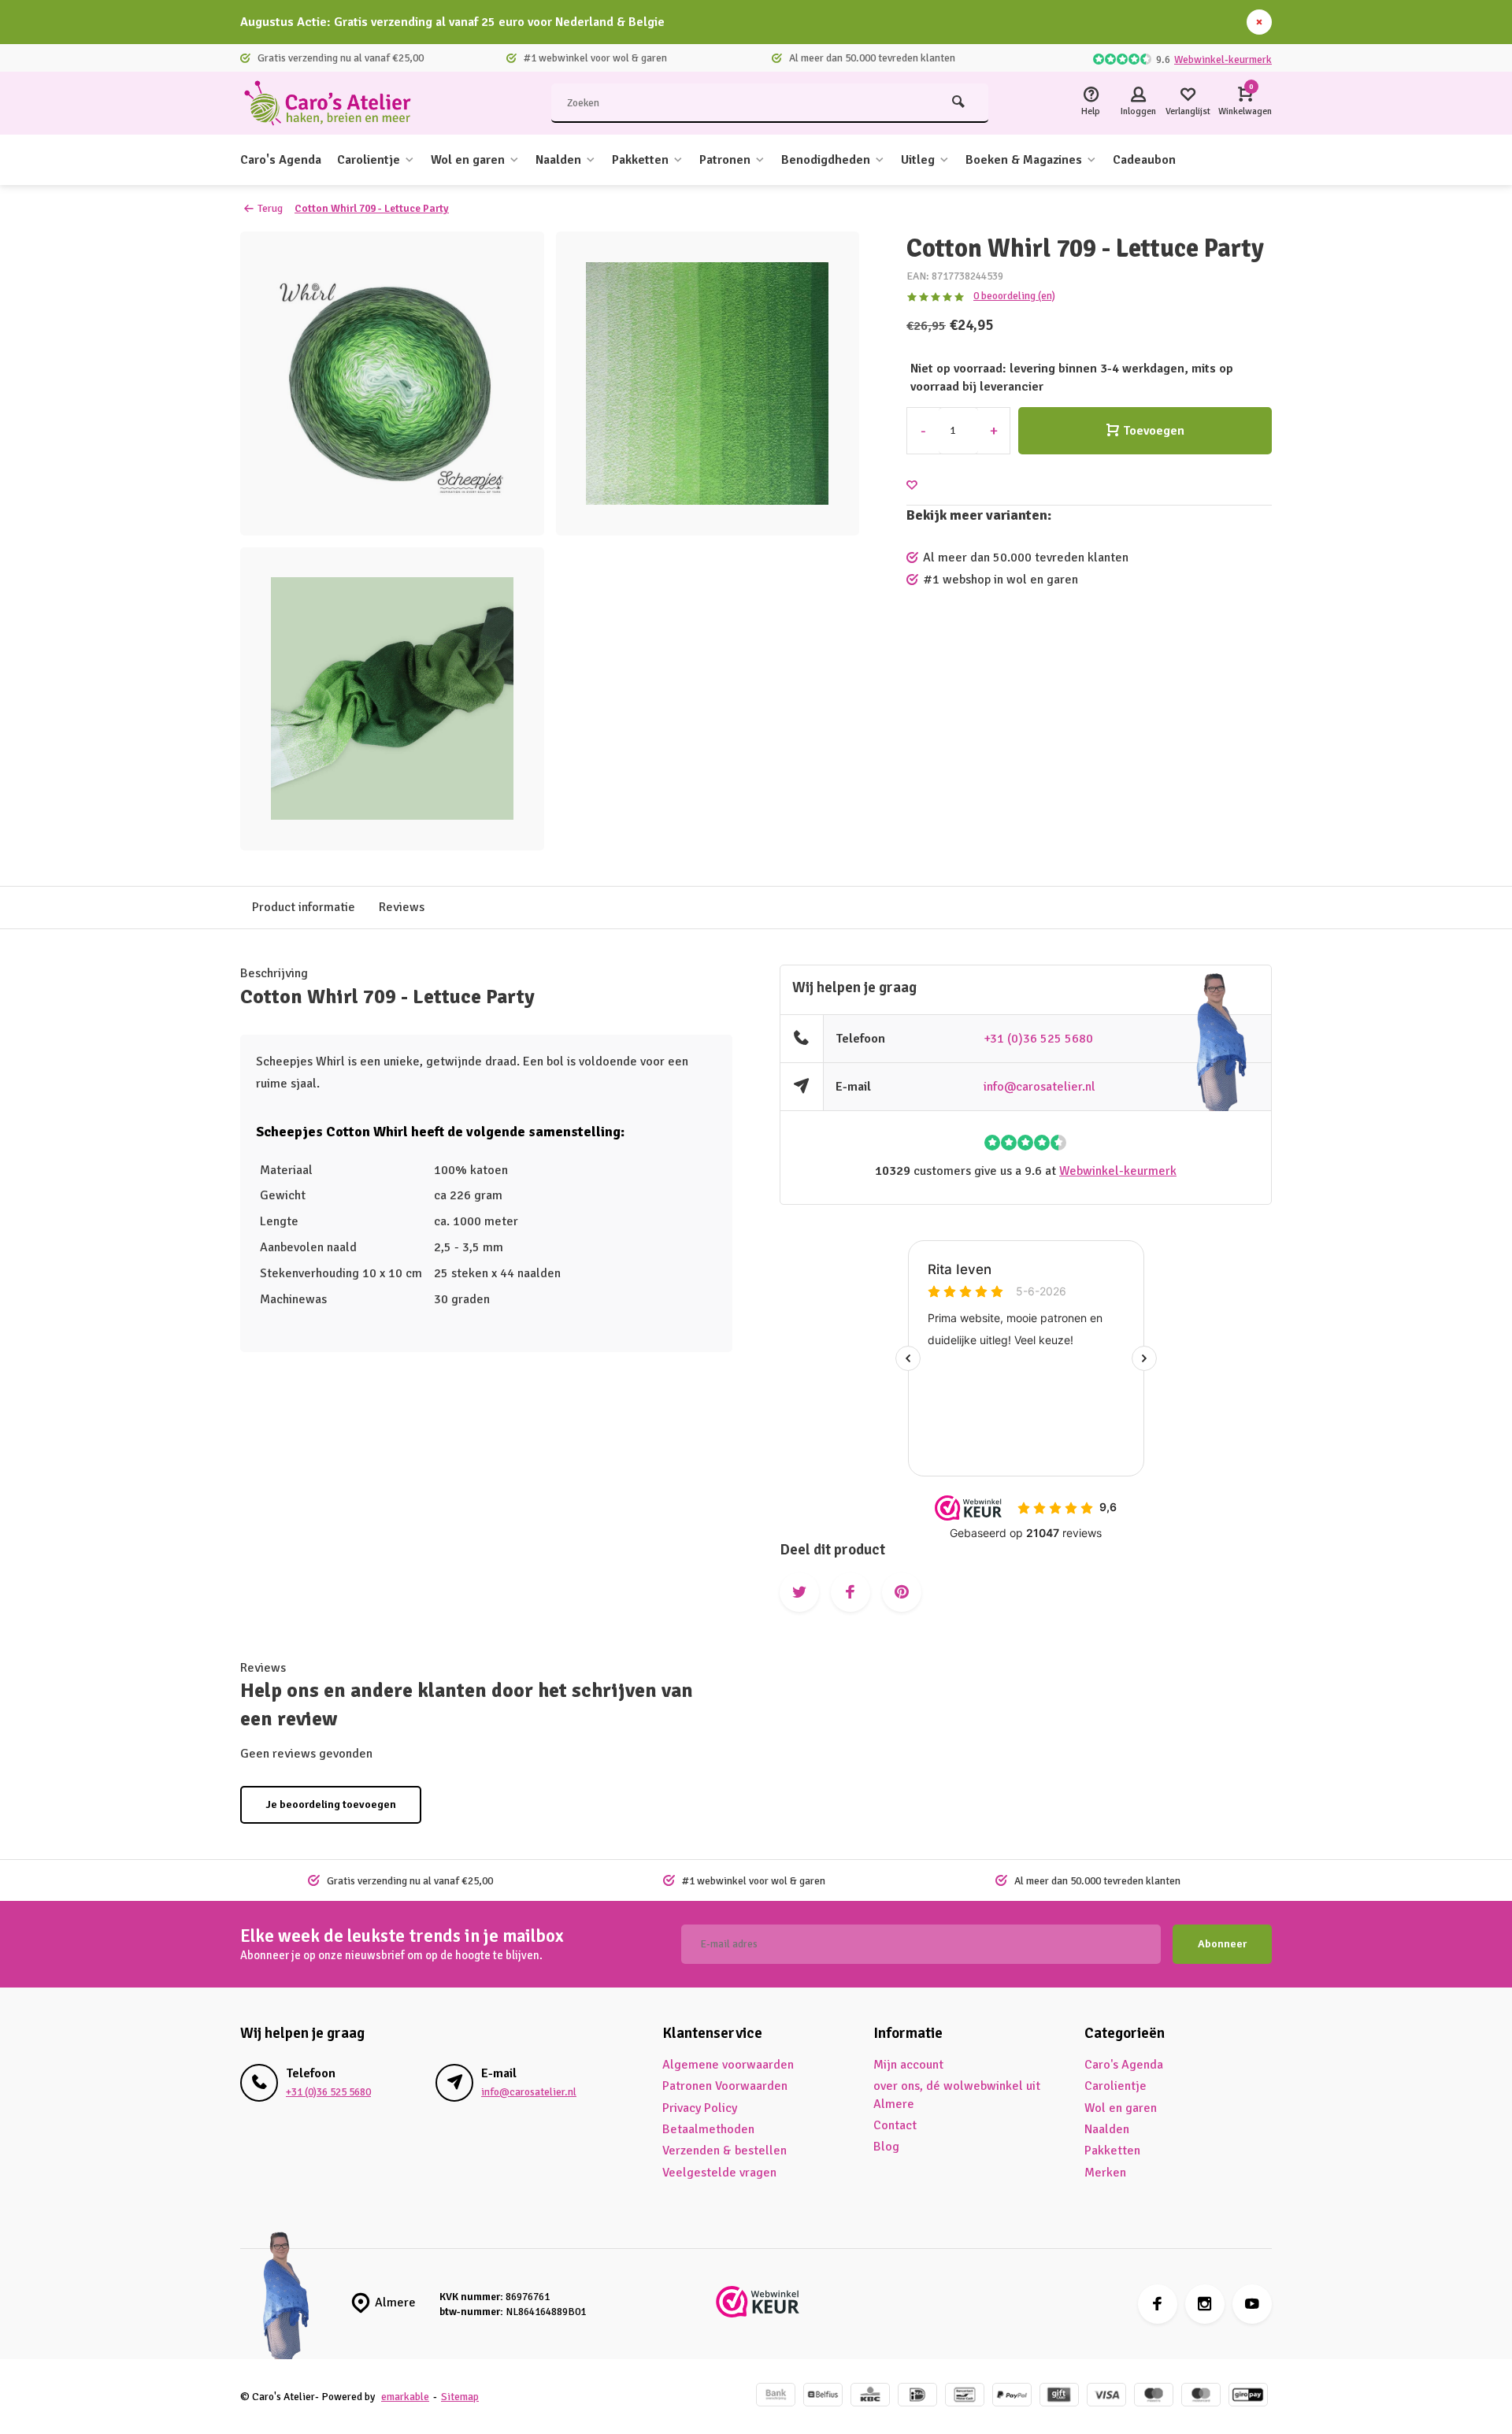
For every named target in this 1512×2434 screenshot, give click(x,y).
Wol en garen (468, 160)
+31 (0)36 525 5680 (1038, 1039)
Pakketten (640, 160)
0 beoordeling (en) (1014, 296)
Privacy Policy (700, 2108)
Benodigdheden (826, 160)
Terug (270, 208)
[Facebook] (1158, 2304)
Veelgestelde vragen (719, 2173)
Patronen (725, 160)
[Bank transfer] (776, 2397)
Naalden (558, 160)
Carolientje (369, 160)
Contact (895, 2125)
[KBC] (870, 2397)
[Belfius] (823, 2397)
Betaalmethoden (708, 2129)
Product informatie (304, 907)
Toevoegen (1154, 431)
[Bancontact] (965, 2397)
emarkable (405, 2397)
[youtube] (1252, 2304)
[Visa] (1106, 2397)
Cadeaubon (1144, 160)
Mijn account (908, 2065)
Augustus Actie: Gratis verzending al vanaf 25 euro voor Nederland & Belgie (452, 22)
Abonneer (1222, 1944)
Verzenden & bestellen (724, 2151)
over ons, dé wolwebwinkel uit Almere (957, 2095)
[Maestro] (1154, 2397)
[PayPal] (1012, 2397)
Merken (1105, 2173)
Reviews (402, 907)
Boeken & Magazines (1024, 160)
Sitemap (460, 2397)
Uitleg (918, 160)
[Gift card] (1059, 2397)
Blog (886, 2147)
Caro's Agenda (281, 160)
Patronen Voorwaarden (725, 2086)
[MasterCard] (1201, 2397)
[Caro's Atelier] (335, 103)
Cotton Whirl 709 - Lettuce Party (372, 208)
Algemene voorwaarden (728, 2065)
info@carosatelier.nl (1039, 1087)
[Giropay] (1248, 2397)
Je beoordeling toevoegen (331, 1804)
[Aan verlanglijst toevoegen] (912, 485)
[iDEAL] (917, 2397)
